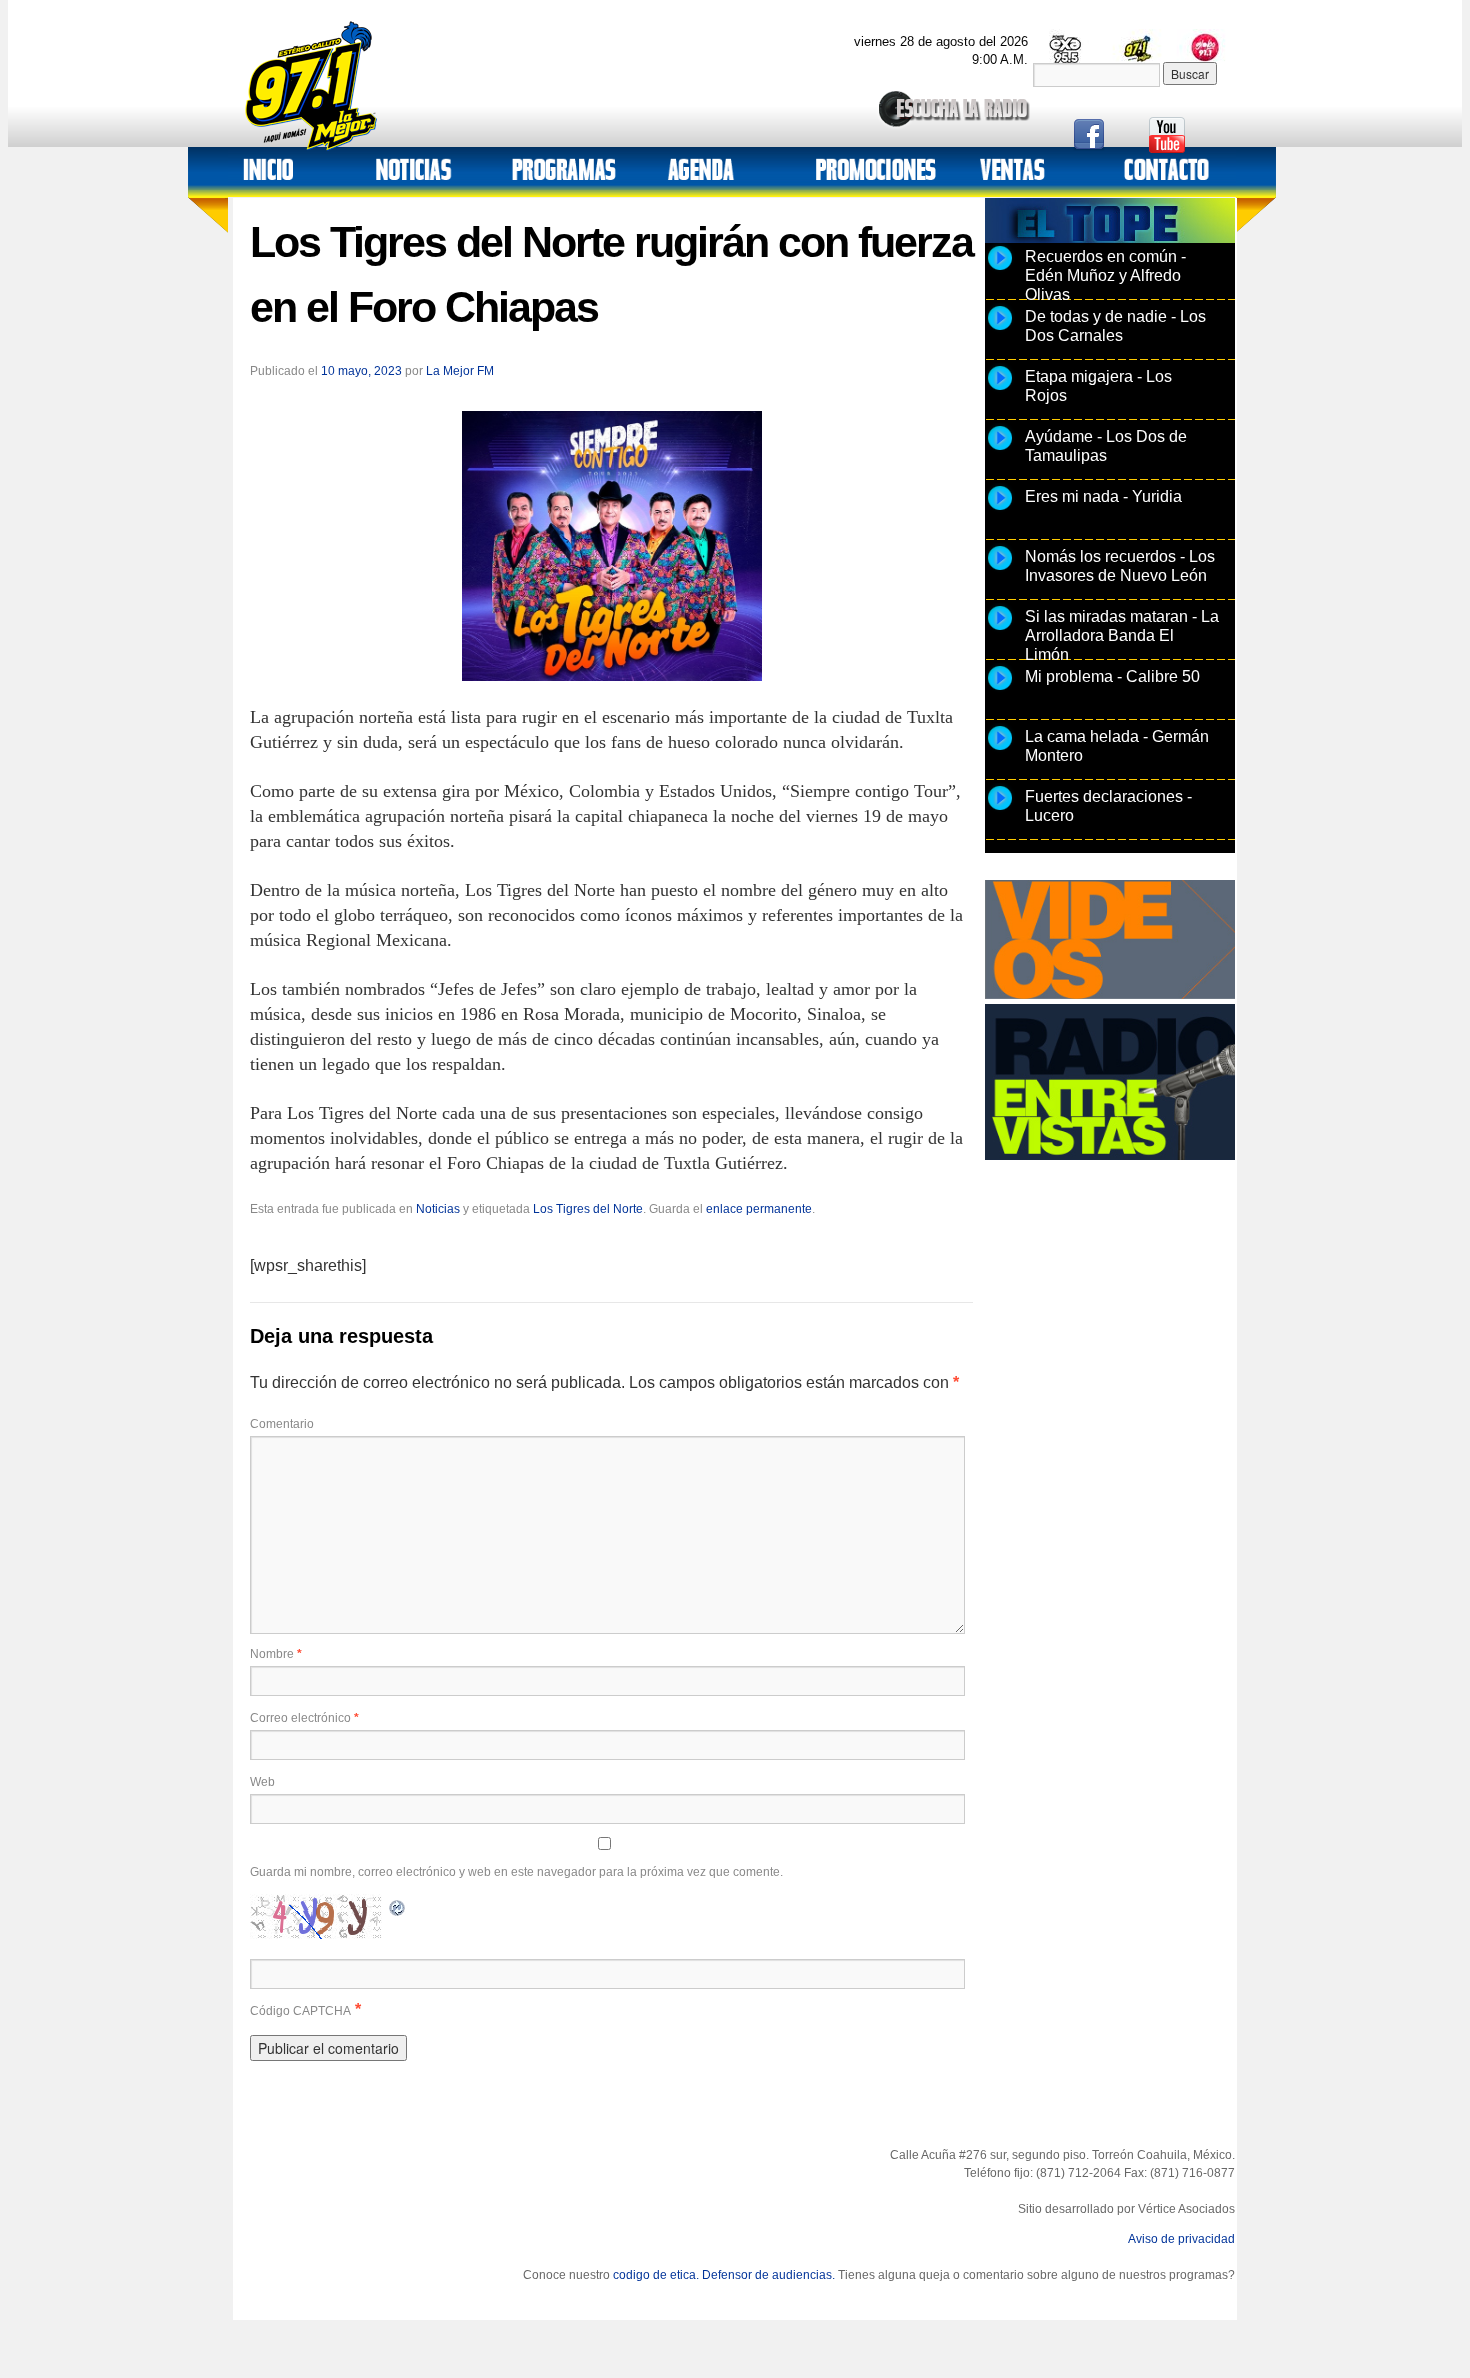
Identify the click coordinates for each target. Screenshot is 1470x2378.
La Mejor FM (460, 371)
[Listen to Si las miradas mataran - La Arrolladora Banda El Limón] (1000, 629)
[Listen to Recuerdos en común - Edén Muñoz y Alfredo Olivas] (1000, 269)
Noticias (438, 1209)
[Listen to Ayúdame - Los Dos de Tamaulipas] (1000, 449)
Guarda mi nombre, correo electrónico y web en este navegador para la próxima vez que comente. (516, 1872)
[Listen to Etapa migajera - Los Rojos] (1000, 389)
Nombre (276, 1654)
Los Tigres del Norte (588, 1209)
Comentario (282, 1424)
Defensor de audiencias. (768, 2275)
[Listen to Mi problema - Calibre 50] (1000, 689)
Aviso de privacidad (1181, 2239)
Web (262, 1782)
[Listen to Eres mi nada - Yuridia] (1000, 509)
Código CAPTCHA (300, 2011)
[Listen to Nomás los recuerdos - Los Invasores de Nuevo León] (1000, 569)
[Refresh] (398, 1905)
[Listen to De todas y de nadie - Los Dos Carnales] (1000, 329)
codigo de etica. (656, 2275)
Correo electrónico (304, 1718)
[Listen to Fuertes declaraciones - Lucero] (1000, 809)
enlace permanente (759, 1209)
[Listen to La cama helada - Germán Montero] (1000, 749)
